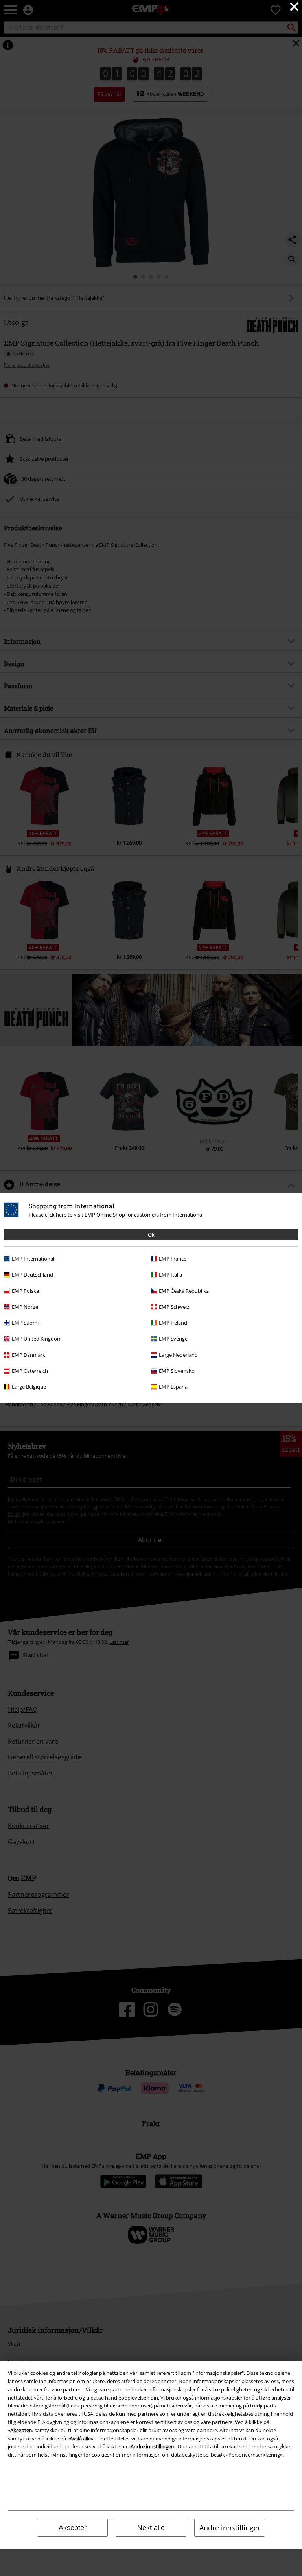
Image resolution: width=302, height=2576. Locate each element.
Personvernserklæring (254, 2455)
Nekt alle (151, 2528)
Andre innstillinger (230, 2528)
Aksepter (73, 2528)
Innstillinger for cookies (82, 2455)
